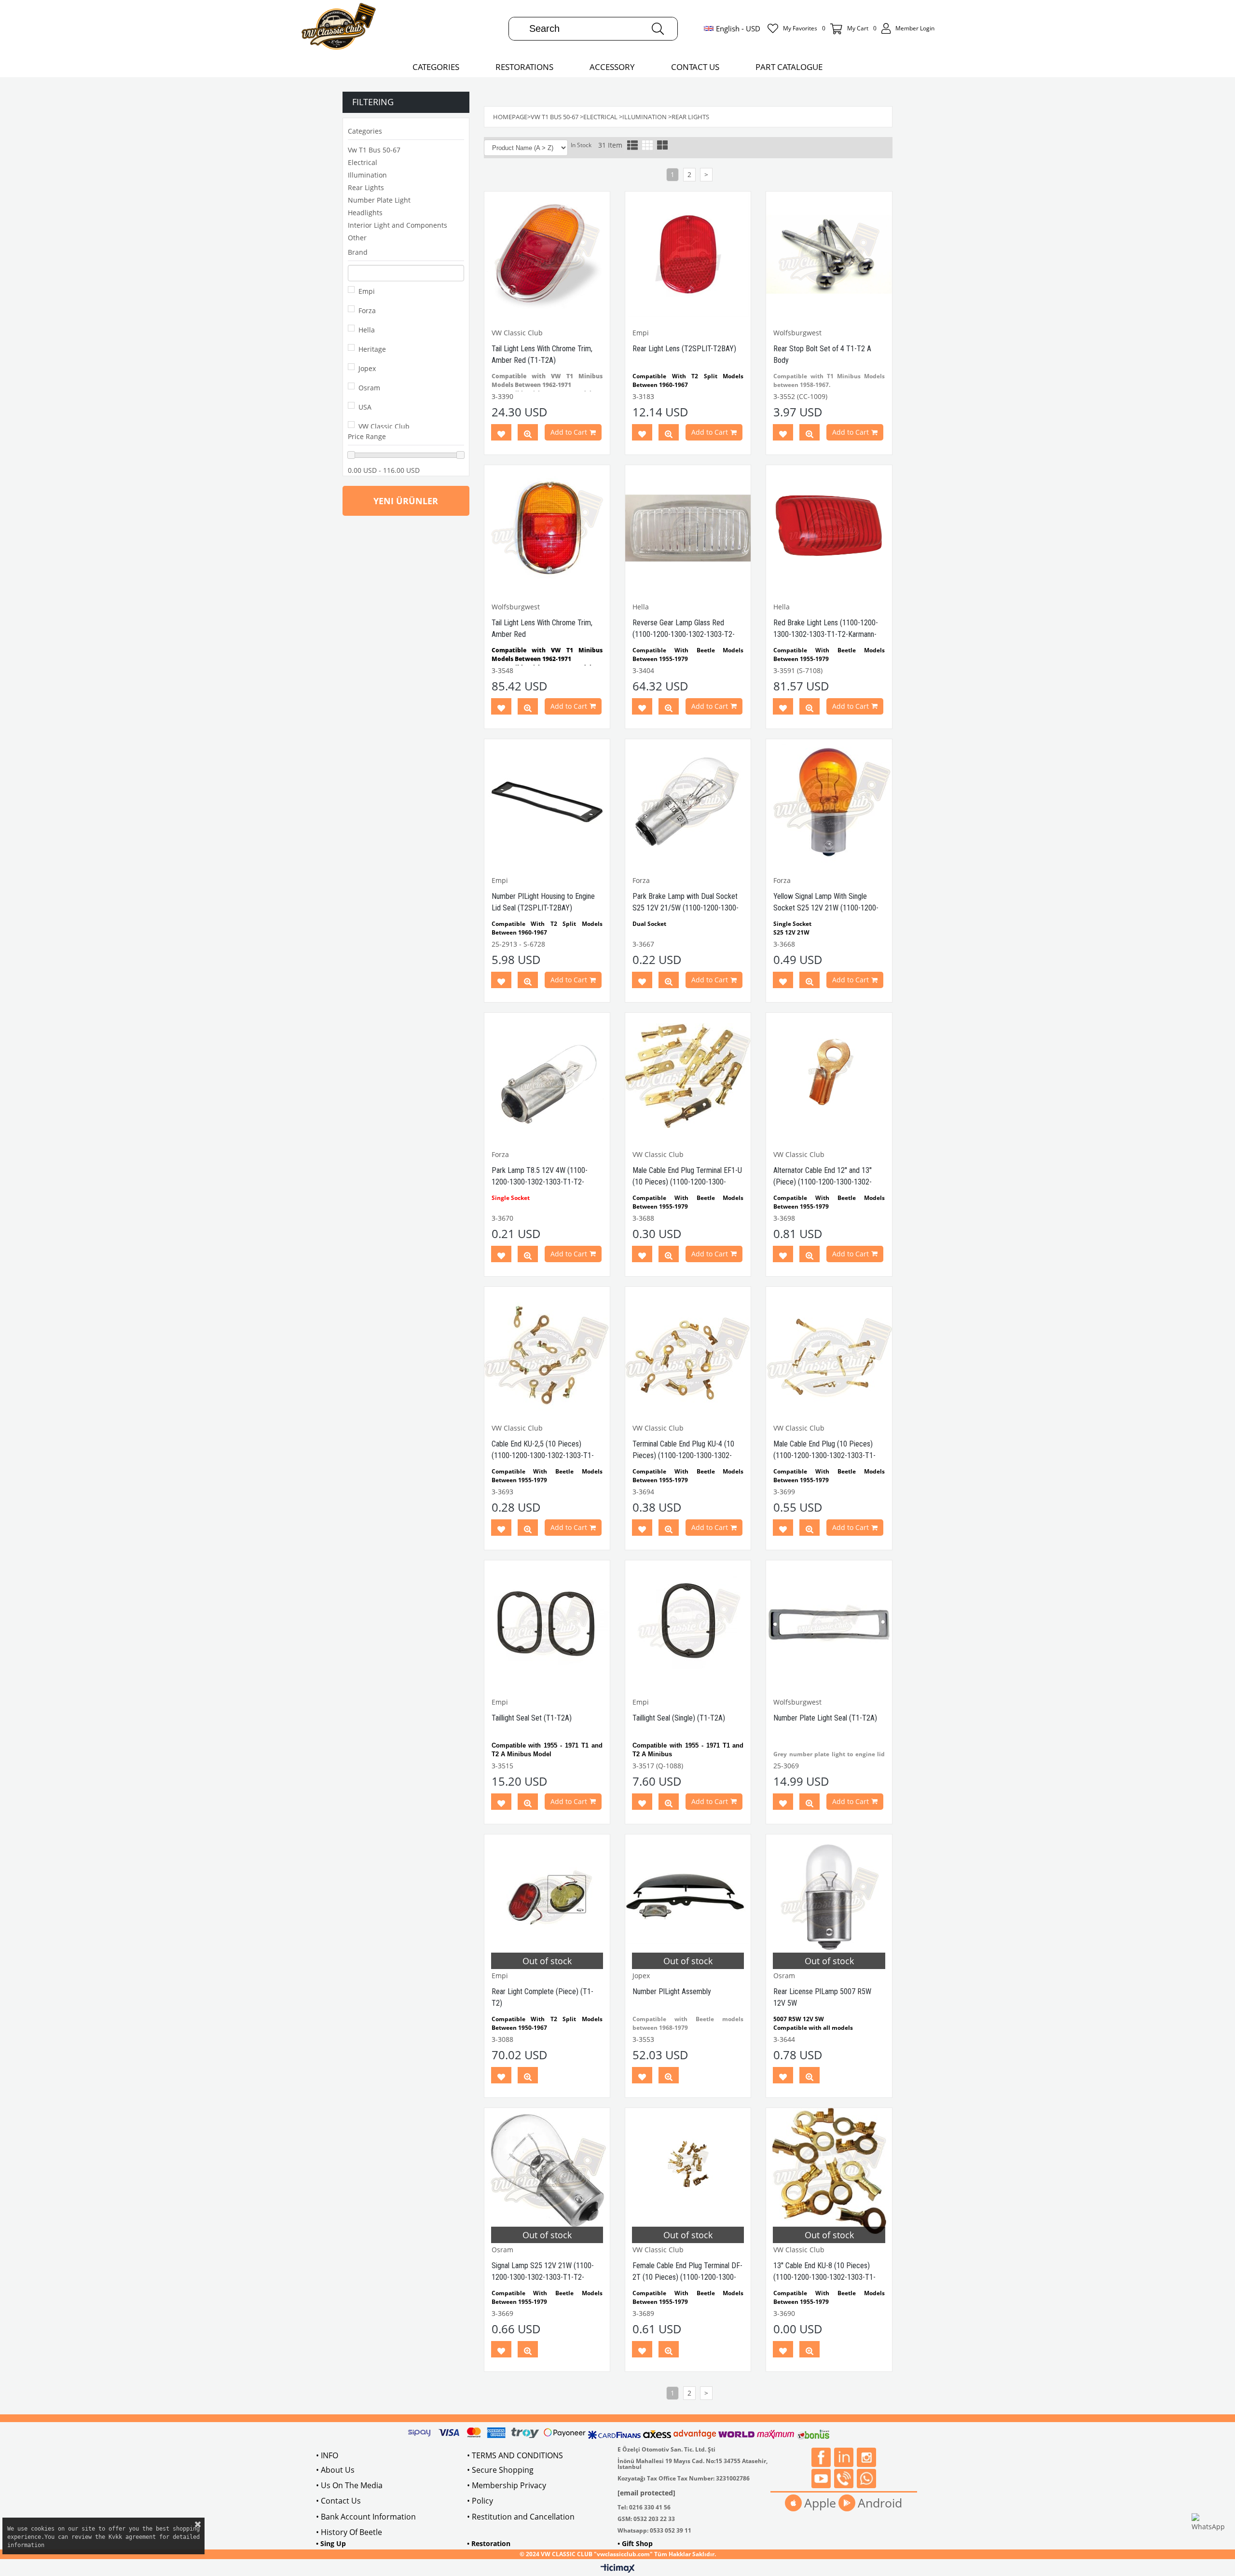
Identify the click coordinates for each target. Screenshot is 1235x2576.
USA (365, 407)
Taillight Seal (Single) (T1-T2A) (679, 1718)
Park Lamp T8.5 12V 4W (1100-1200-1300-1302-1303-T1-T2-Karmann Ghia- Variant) (540, 1182)
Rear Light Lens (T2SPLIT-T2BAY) (684, 349)
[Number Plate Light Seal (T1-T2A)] (829, 1623)
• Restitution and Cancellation (521, 2517)
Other (357, 238)
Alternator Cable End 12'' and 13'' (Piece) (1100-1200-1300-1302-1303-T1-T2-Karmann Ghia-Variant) (826, 1182)
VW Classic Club (384, 426)
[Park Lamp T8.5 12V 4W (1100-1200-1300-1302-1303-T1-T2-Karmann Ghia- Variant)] (547, 1075)
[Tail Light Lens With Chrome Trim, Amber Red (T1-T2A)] (547, 254)
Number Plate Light (379, 200)
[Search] (658, 29)
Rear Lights (366, 187)
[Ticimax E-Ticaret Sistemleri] (618, 2569)
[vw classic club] (339, 28)
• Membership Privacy (507, 2485)
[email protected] (646, 2493)
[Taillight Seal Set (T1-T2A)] (547, 1623)
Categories (365, 131)
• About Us (335, 2470)
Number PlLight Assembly (672, 1991)
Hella (367, 330)
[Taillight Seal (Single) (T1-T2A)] (688, 1623)
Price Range (367, 436)
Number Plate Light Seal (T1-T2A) (825, 1718)
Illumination (367, 175)
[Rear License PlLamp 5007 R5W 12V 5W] (829, 1897)
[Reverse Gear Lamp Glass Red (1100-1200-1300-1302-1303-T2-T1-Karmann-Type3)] (688, 528)
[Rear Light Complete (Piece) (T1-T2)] (547, 1897)
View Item (528, 434)
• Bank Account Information (366, 2517)
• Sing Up (331, 2543)
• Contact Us (338, 2501)
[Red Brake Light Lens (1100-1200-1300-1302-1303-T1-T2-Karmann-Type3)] (829, 528)
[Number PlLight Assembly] (688, 1897)
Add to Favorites (501, 434)
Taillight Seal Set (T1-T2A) (532, 1718)
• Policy (480, 2501)
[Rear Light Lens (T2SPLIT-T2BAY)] (688, 254)
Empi (367, 291)
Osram (369, 388)
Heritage (372, 349)
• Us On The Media (349, 2485)
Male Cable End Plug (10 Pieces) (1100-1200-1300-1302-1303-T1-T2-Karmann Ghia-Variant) (824, 1455)
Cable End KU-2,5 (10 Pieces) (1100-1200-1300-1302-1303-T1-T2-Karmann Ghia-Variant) (543, 1455)
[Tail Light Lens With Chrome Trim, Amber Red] (547, 528)
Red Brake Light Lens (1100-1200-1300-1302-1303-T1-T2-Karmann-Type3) (826, 634)
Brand (358, 252)
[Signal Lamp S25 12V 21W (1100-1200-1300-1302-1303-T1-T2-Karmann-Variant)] (547, 2171)
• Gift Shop (635, 2543)
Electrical (363, 162)
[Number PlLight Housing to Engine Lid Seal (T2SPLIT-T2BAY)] (547, 802)
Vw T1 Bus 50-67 (374, 150)
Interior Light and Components (398, 225)
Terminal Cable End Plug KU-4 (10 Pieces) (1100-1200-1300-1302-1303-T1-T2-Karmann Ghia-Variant (684, 1455)
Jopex (367, 368)
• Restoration (489, 2543)
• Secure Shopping (500, 2470)
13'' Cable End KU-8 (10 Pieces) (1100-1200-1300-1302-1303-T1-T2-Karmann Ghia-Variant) (824, 2277)
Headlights (365, 213)
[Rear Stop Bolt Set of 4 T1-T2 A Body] (829, 254)
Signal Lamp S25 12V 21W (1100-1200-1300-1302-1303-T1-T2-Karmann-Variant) (543, 2277)
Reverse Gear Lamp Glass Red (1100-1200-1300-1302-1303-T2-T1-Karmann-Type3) (684, 634)
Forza (367, 310)
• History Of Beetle (349, 2532)
